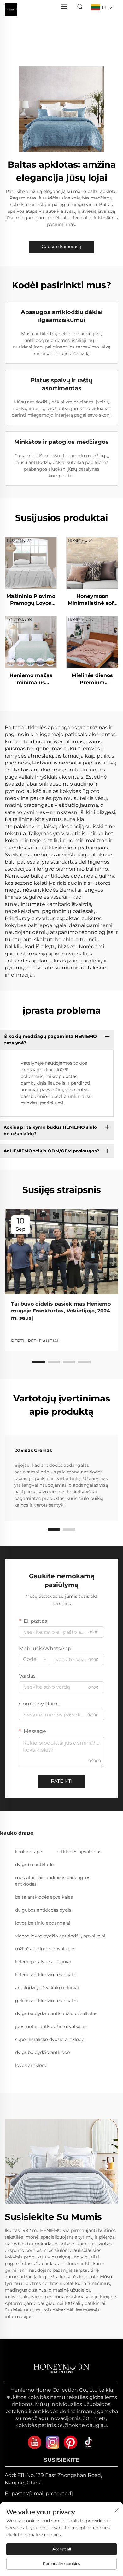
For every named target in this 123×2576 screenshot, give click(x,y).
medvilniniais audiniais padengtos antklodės (53, 1881)
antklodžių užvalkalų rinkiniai (47, 1988)
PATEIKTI (62, 1781)
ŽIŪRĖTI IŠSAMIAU (31, 562)
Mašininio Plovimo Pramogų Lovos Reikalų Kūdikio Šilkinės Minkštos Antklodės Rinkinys (31, 600)
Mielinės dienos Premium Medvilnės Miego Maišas (92, 679)
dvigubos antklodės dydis (43, 1910)
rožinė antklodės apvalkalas (45, 1949)
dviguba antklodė (34, 1865)
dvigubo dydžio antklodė (42, 2052)
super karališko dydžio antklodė (50, 2039)
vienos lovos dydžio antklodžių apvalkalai (60, 1936)
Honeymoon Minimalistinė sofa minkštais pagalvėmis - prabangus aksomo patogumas (92, 600)
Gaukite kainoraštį (61, 247)
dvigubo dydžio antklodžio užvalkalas (56, 2014)
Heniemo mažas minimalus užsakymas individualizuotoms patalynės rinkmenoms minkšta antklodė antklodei (31, 679)
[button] (39, 1362)
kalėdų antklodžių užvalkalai (46, 1975)
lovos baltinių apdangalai (43, 1923)
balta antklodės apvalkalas (44, 1897)
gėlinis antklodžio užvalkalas (46, 2001)
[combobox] (35, 1659)
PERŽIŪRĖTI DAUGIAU (36, 1341)
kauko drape (29, 1852)
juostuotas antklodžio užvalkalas (51, 2026)
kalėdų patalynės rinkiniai (43, 1962)
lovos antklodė (31, 2065)
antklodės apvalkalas (79, 1852)
